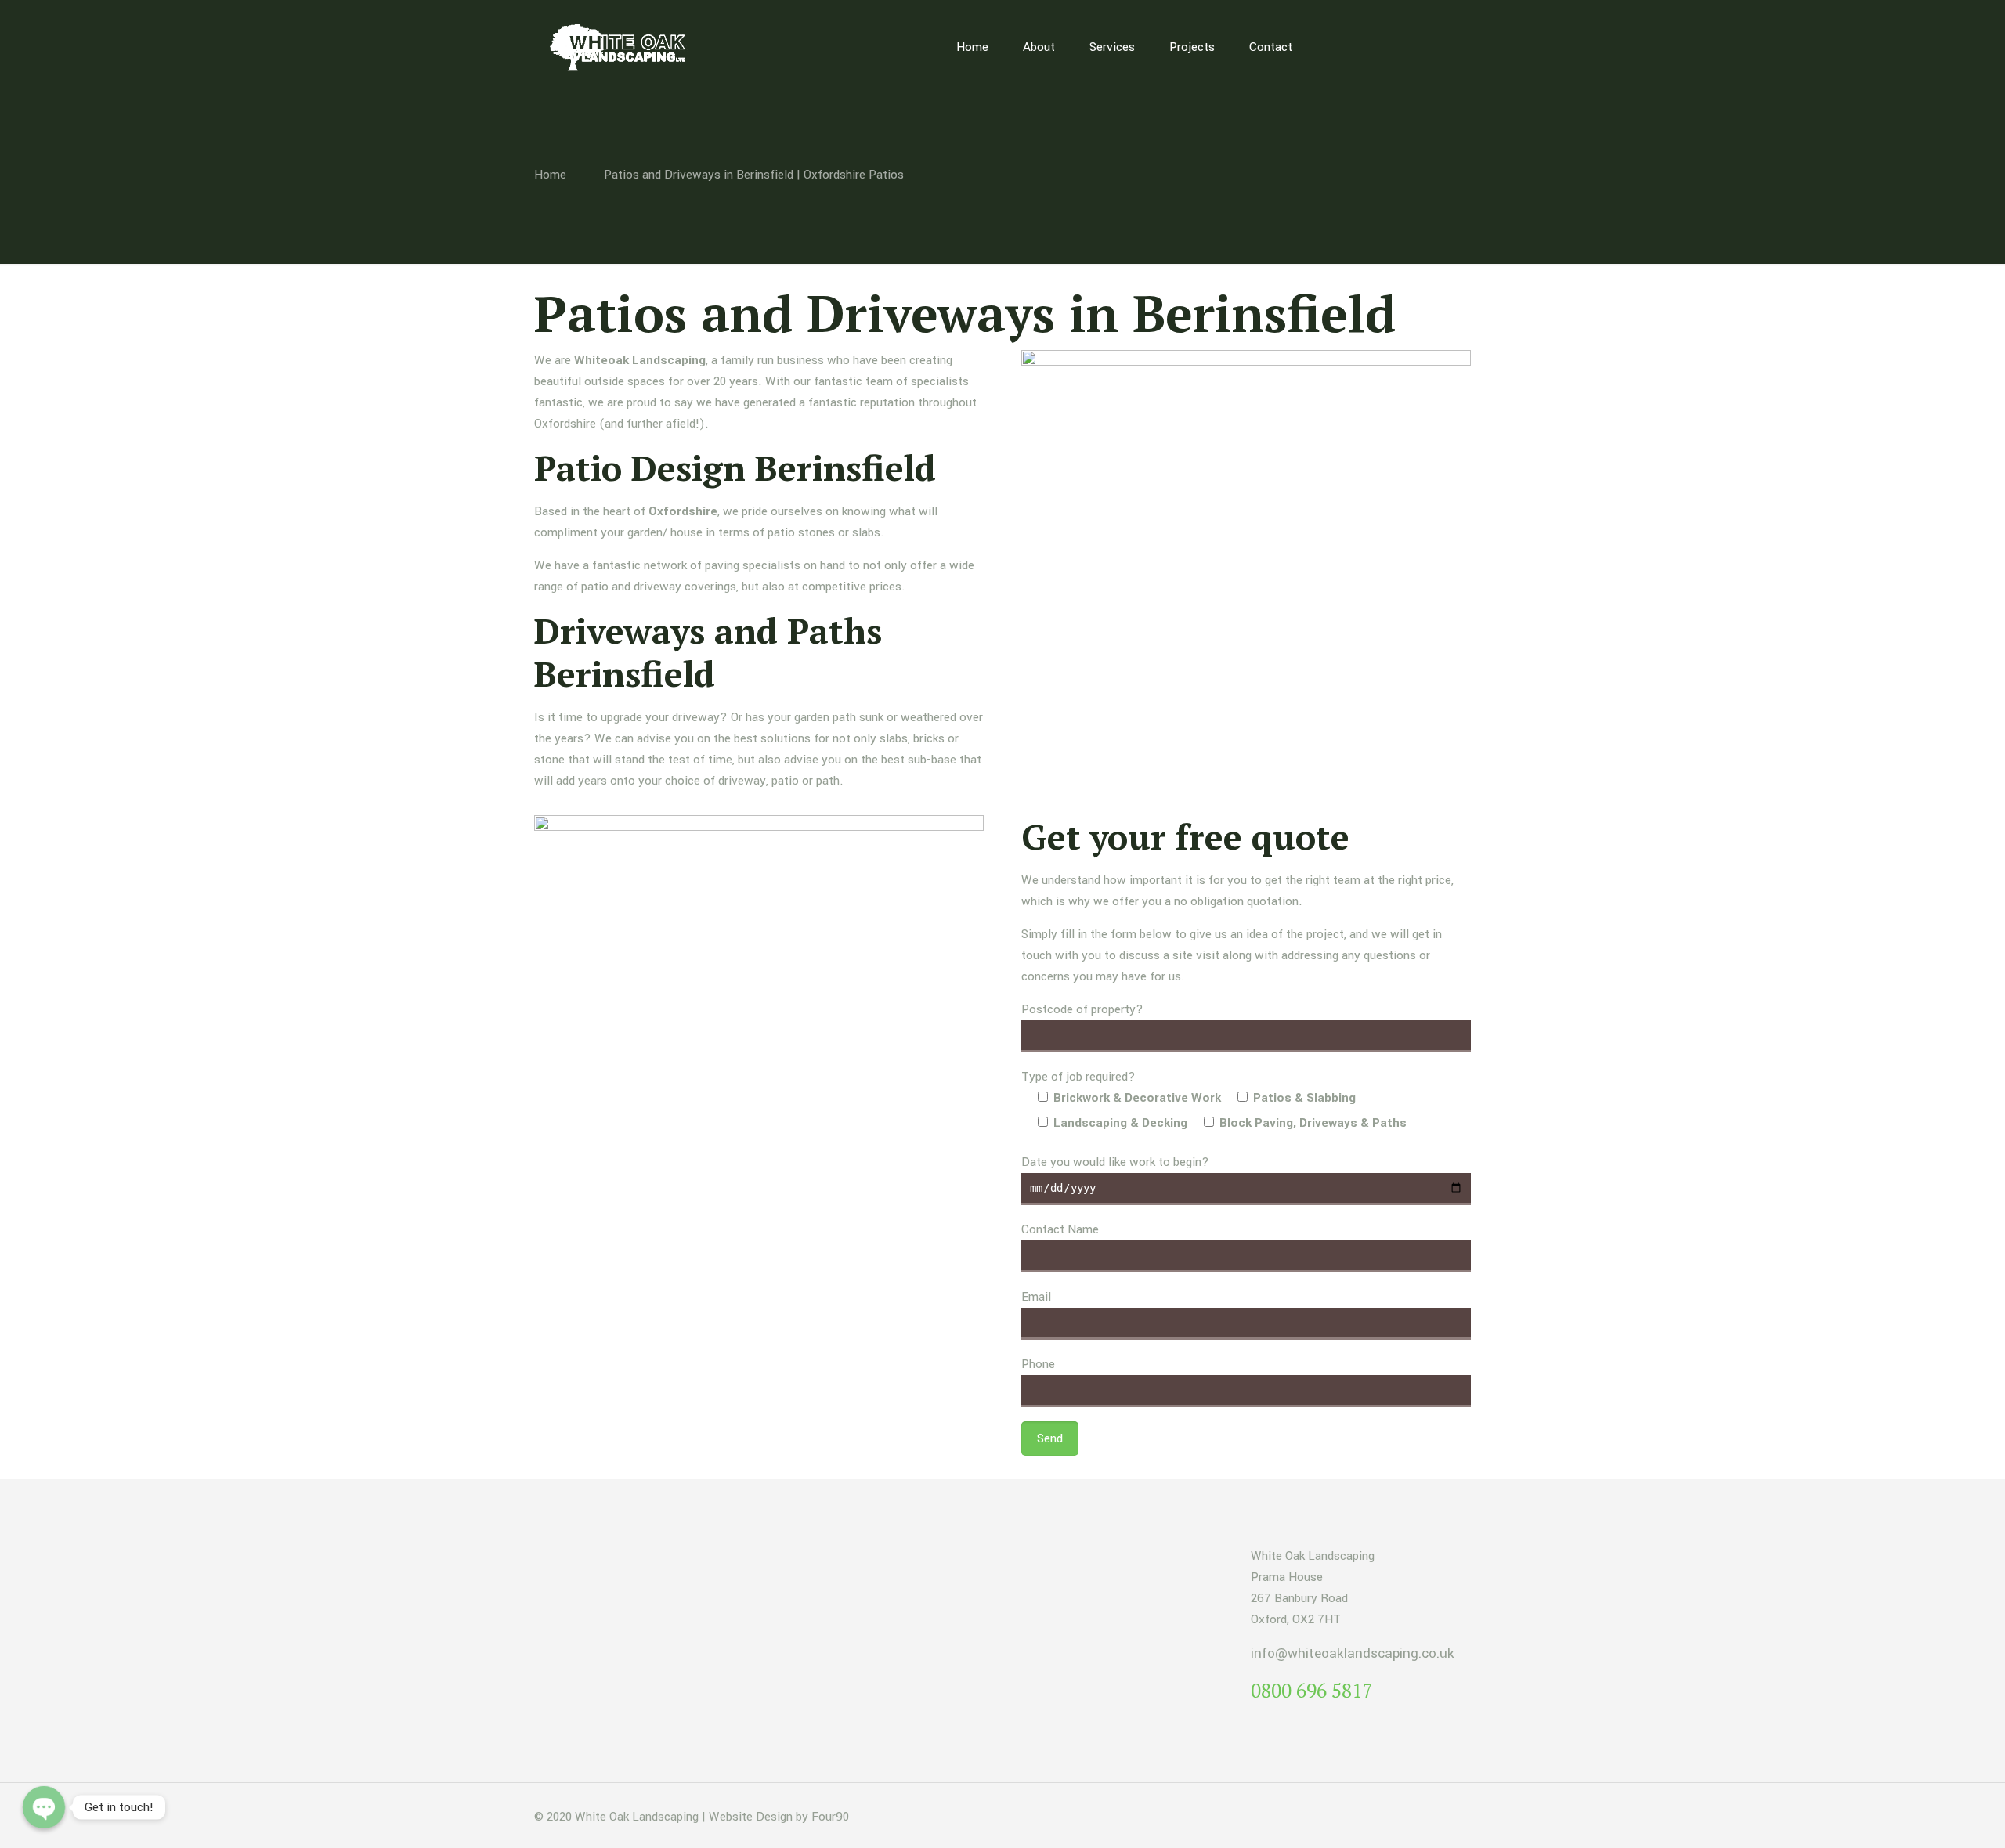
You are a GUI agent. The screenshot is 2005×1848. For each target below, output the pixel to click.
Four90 (830, 1817)
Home (550, 175)
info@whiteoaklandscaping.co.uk (1353, 1653)
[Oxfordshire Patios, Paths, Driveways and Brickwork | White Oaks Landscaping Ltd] (623, 47)
